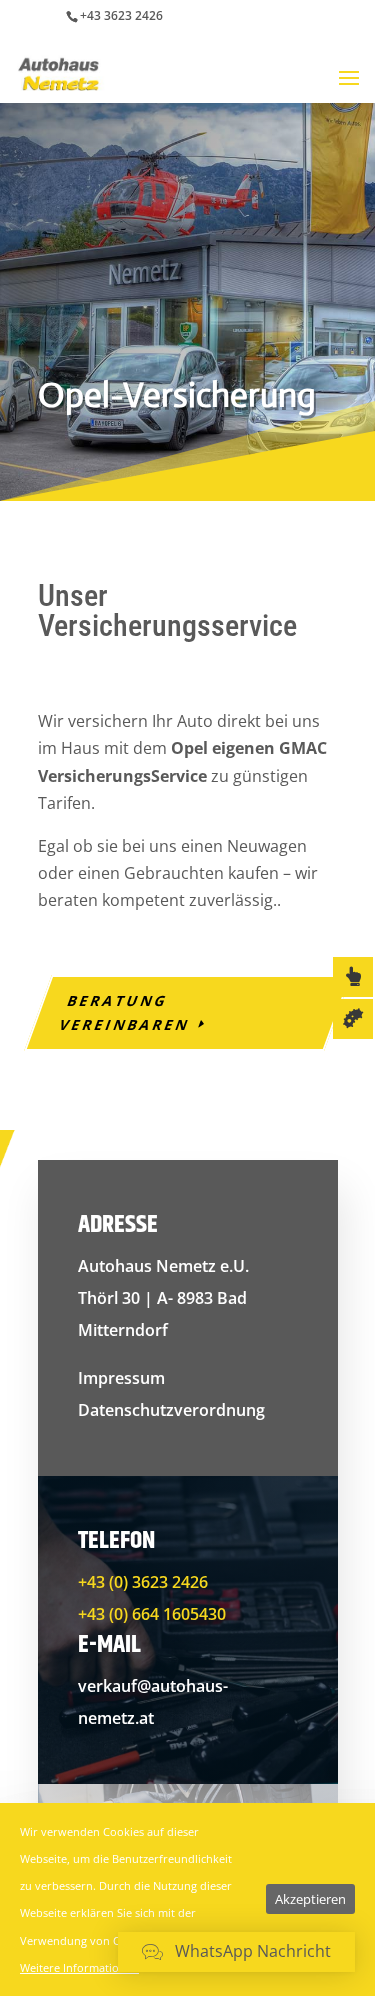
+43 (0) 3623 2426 (143, 1582)
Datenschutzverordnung (171, 1410)
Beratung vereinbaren (124, 1012)
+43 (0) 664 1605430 (152, 1614)
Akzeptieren (310, 1899)
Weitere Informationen (79, 1967)
